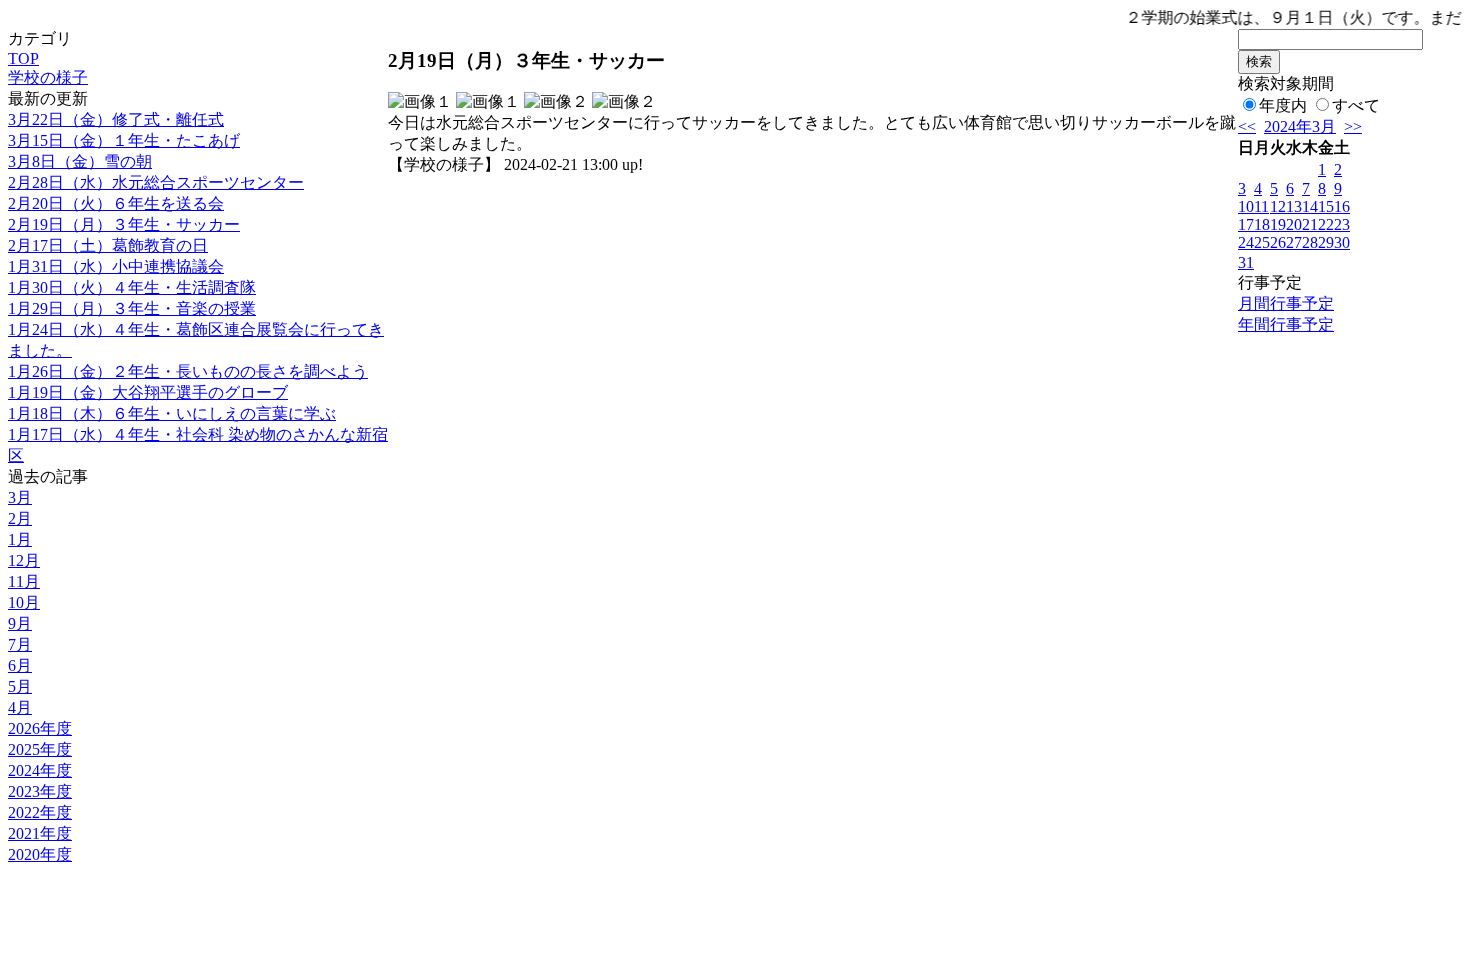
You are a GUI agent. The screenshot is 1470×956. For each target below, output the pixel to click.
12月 (24, 560)
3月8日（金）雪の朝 (80, 161)
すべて (1356, 105)
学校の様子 (48, 77)
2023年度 (40, 791)
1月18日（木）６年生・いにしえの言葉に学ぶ (172, 413)
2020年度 (40, 854)
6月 (20, 665)
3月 (20, 497)
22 (1326, 224)
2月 (20, 518)
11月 (24, 581)
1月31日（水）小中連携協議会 (116, 266)
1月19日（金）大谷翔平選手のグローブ (148, 392)
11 (1261, 206)
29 (1326, 242)
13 (1294, 206)
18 (1262, 224)
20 (1294, 224)
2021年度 (40, 833)
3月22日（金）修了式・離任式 (116, 119)
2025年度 (40, 749)
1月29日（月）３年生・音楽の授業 (132, 308)
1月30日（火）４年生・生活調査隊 (132, 287)
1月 (20, 539)
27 (1294, 242)
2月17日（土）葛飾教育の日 (108, 245)
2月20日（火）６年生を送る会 (116, 203)
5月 (20, 686)
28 (1310, 242)
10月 (24, 602)
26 (1278, 242)
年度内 (1283, 105)
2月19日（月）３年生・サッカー (124, 224)
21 (1310, 224)
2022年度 (40, 812)
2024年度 (40, 770)
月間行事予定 (1286, 303)
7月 (20, 644)
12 (1278, 206)
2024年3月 (1300, 126)
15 (1326, 206)
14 (1310, 206)
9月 (20, 623)
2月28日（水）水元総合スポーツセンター (156, 182)
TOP (23, 58)
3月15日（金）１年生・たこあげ (124, 140)
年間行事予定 (1286, 324)
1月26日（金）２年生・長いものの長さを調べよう (188, 371)
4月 (20, 707)
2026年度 (40, 728)
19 (1278, 224)
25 (1262, 242)
